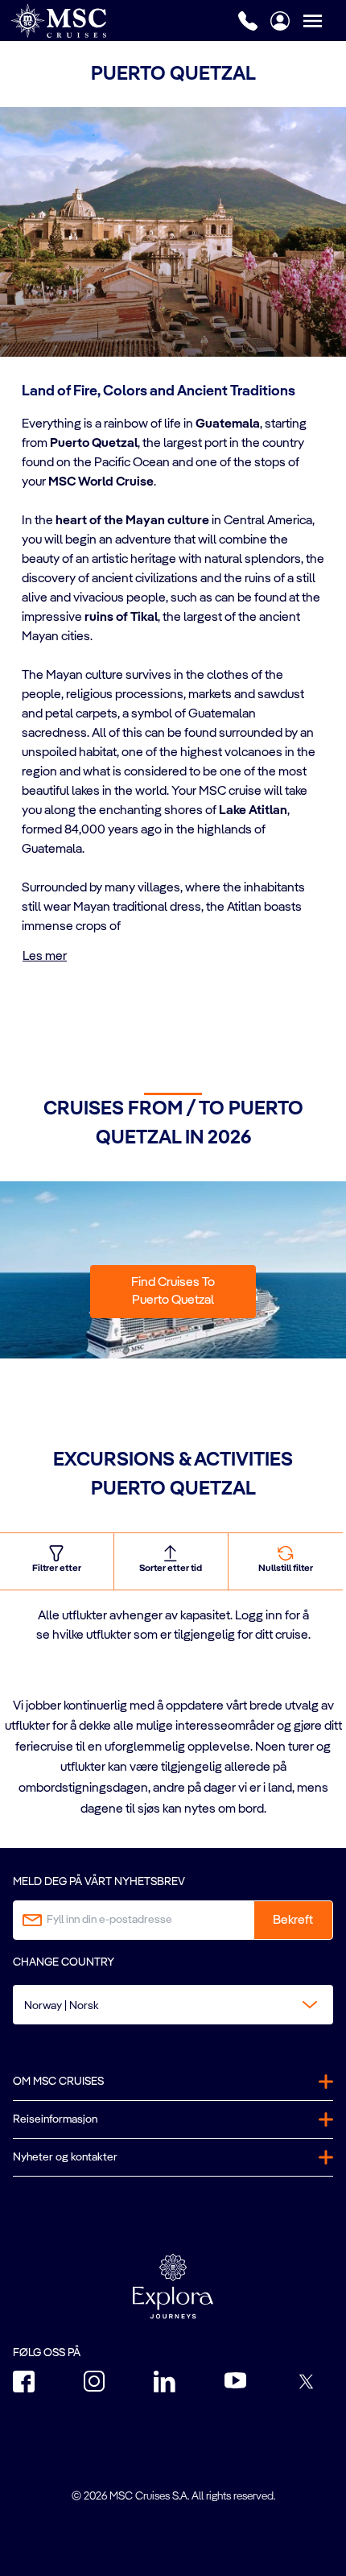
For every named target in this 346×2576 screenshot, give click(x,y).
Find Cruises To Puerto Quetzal (173, 1292)
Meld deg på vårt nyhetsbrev (99, 1882)
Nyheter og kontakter (65, 2157)
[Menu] (324, 21)
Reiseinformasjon (55, 2119)
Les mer (45, 957)
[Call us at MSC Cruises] (248, 21)
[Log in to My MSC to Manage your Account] (280, 21)
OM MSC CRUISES (58, 2082)
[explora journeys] (173, 2286)
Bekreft (293, 1921)
